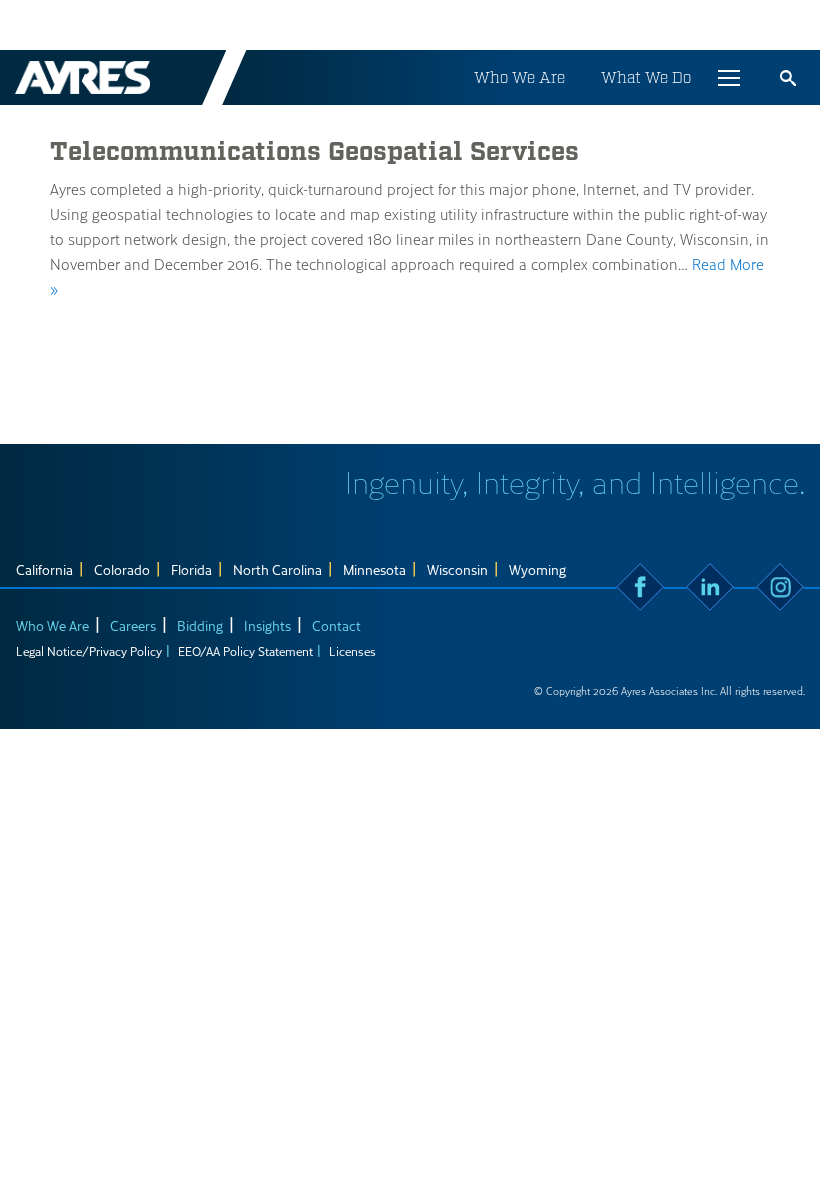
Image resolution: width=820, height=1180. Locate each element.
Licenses (352, 651)
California (44, 569)
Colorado (122, 569)
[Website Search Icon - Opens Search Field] (788, 78)
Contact (336, 625)
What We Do (646, 77)
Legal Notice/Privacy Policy (89, 651)
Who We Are (519, 77)
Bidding (200, 625)
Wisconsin (457, 569)
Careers (133, 625)
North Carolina (277, 569)
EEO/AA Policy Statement (245, 651)
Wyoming (537, 569)
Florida (191, 569)
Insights (267, 625)
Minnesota (374, 569)
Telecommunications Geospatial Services (314, 152)
